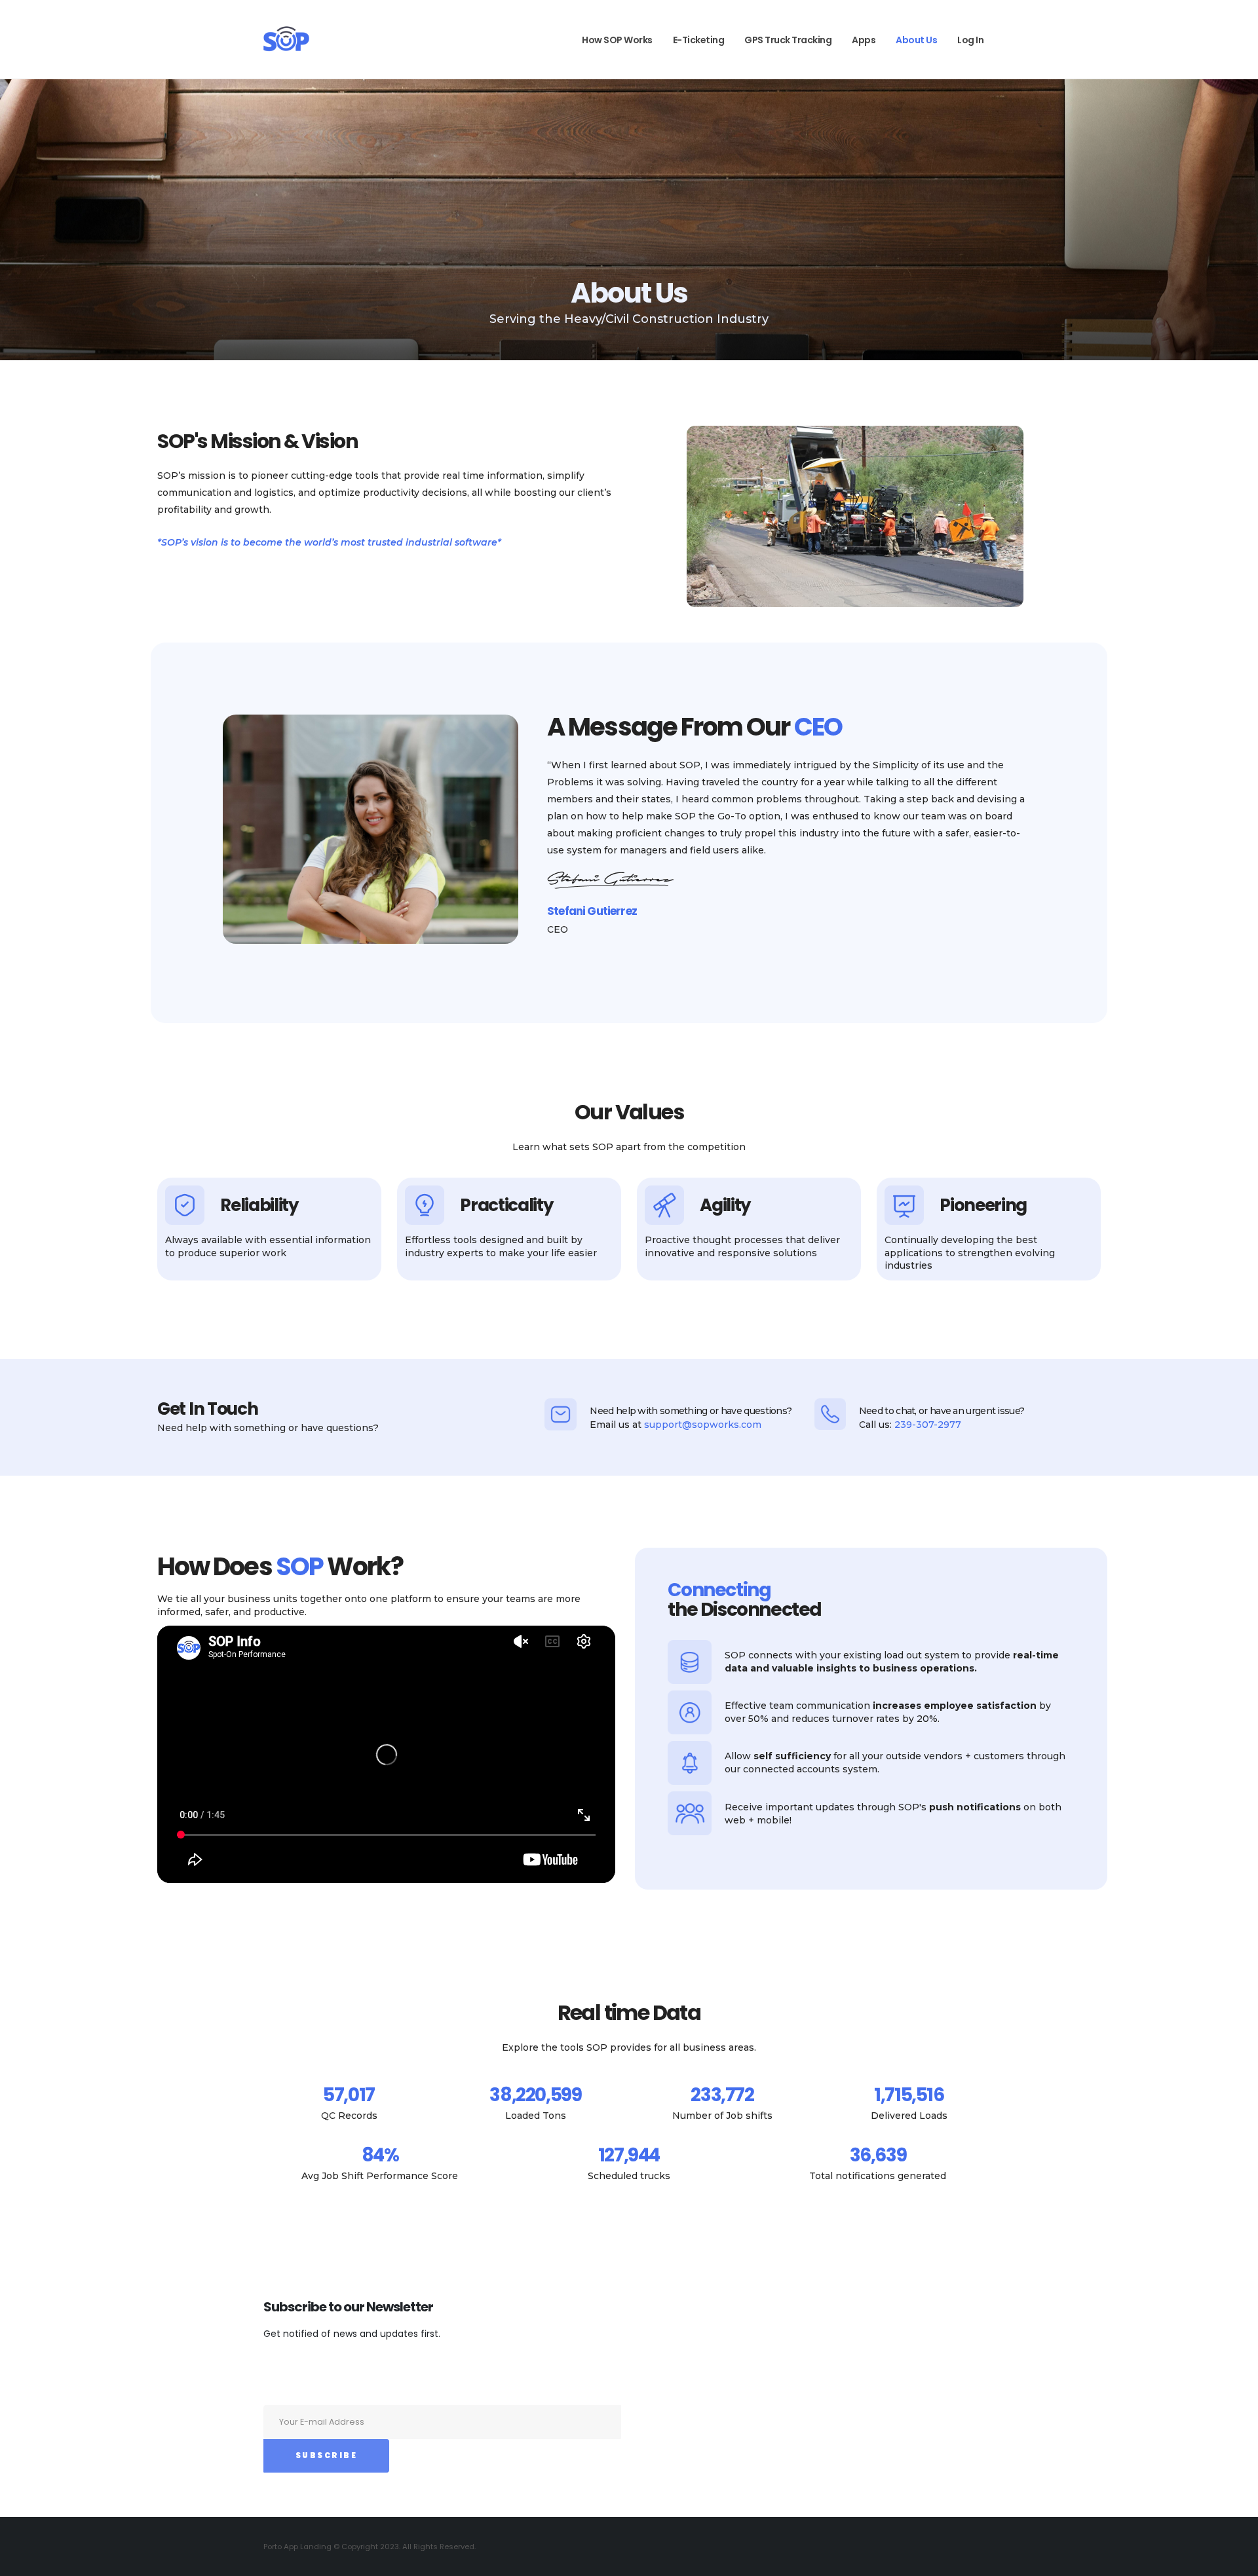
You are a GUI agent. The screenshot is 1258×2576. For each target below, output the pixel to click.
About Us (916, 40)
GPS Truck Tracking (788, 40)
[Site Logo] (286, 39)
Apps (864, 40)
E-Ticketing (699, 40)
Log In (970, 40)
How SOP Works (617, 40)
